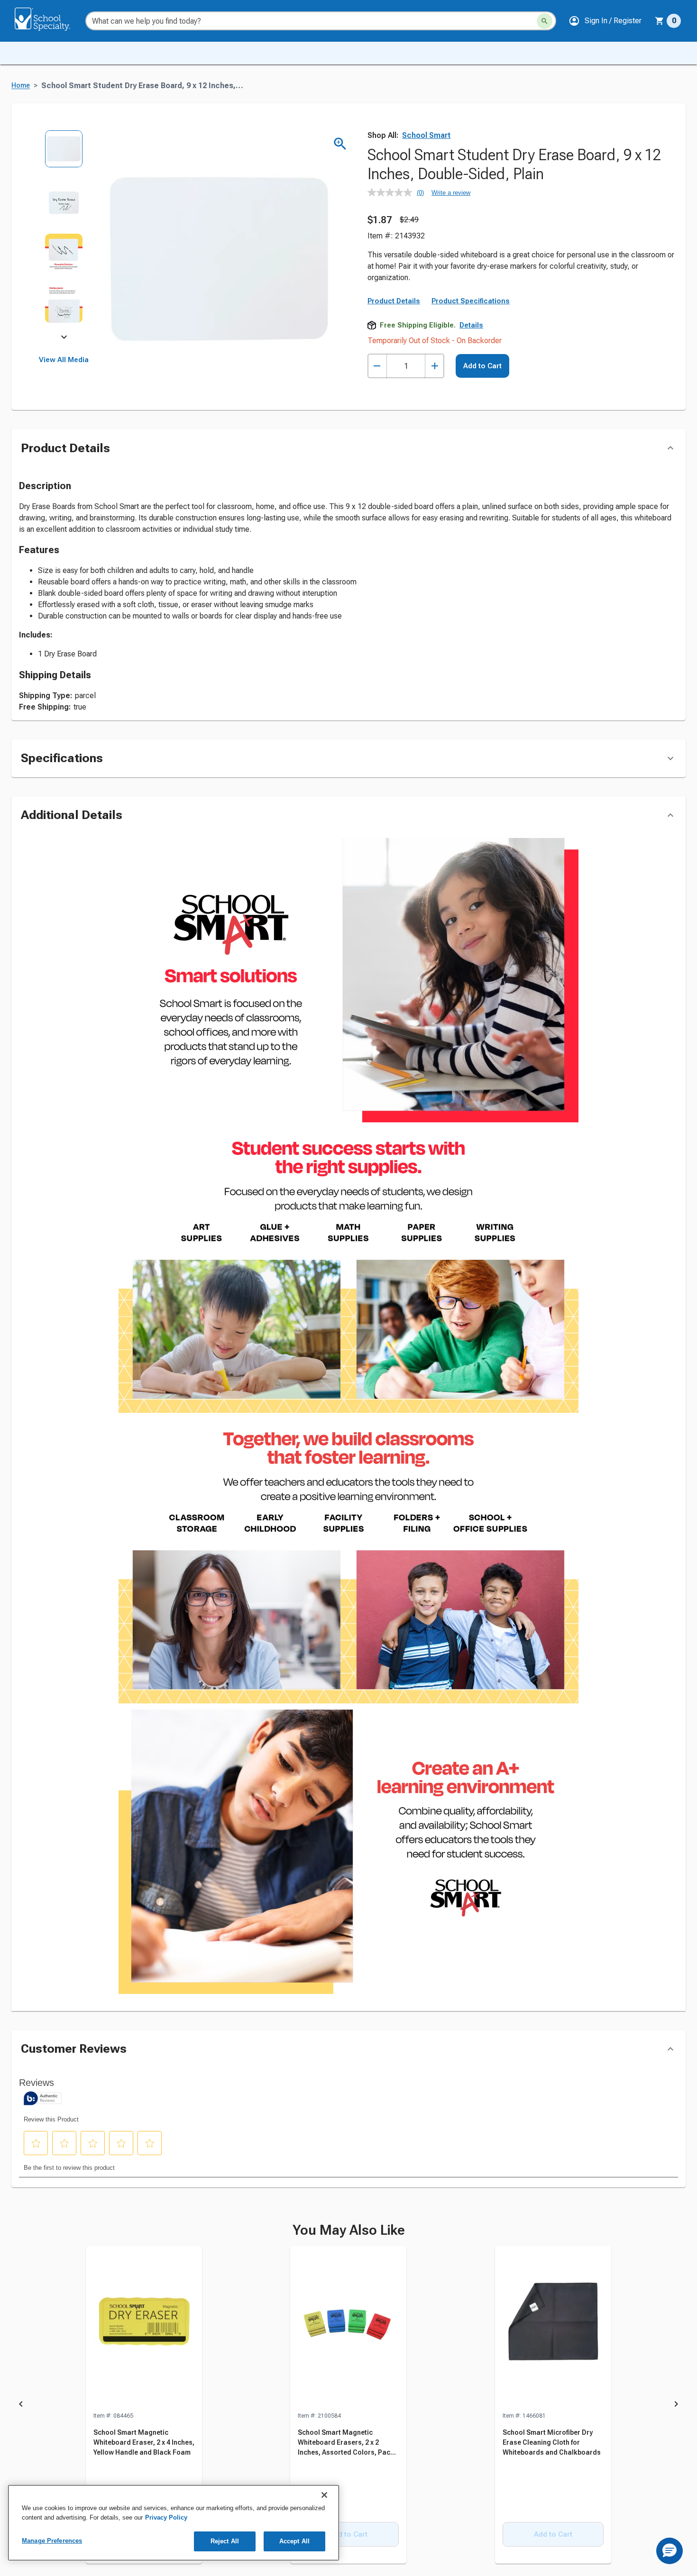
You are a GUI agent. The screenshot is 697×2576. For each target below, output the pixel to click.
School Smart (426, 135)
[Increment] (435, 366)
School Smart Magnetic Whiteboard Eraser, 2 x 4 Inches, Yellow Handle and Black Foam (144, 2442)
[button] (605, 21)
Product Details (394, 301)
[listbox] (64, 233)
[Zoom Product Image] (340, 144)
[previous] (21, 2405)
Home (21, 86)
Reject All (225, 2541)
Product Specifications (471, 301)
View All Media (64, 360)
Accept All (294, 2541)
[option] (64, 156)
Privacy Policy (166, 2517)
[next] (64, 338)
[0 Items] (660, 21)
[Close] (324, 2495)
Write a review (451, 193)
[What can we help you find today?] (545, 21)
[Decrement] (377, 366)
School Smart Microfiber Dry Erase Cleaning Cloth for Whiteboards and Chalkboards (552, 2442)
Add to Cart (482, 366)
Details (471, 325)
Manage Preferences (52, 2541)
